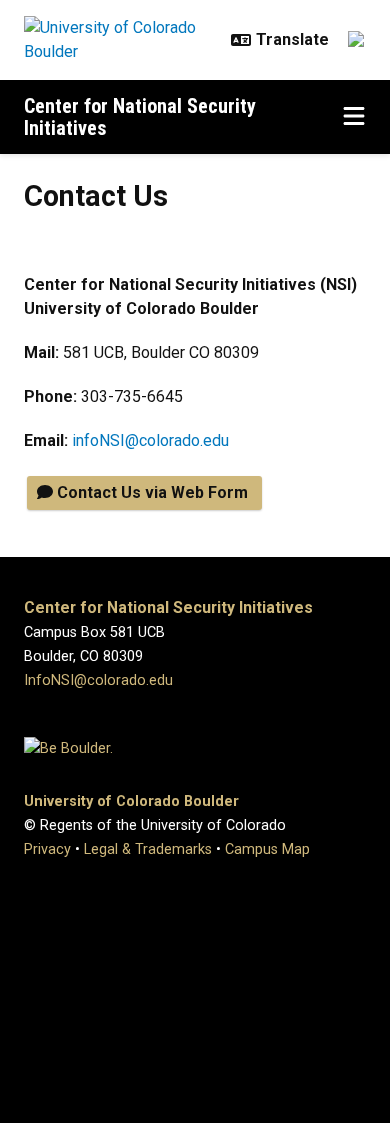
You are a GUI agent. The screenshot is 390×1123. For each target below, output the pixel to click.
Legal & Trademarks (148, 849)
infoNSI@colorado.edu (150, 440)
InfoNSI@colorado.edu (98, 680)
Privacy (47, 849)
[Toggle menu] (354, 117)
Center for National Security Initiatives (140, 117)
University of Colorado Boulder (131, 801)
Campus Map (267, 849)
